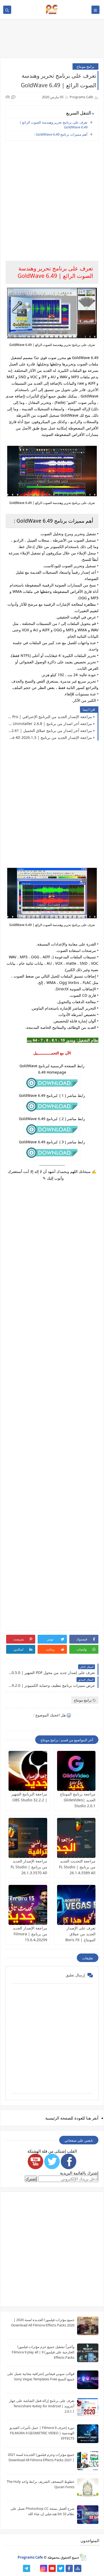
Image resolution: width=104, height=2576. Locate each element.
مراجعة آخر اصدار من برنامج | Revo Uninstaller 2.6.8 (50, 724)
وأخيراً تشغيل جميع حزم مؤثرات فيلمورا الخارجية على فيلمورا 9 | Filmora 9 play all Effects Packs (43, 2352)
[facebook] (69, 2568)
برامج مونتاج (85, 66)
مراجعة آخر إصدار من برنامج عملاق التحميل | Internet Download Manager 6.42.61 (50, 730)
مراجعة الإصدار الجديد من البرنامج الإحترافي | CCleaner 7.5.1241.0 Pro (50, 717)
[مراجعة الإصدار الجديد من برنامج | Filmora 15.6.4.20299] (28, 1905)
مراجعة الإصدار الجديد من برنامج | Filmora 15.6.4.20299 (30, 1934)
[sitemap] (78, 2568)
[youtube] (52, 2568)
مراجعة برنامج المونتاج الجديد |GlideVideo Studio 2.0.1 (78, 1800)
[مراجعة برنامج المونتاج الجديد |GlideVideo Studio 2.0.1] (76, 1771)
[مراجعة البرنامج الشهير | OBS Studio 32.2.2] (28, 1771)
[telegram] (27, 2568)
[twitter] (61, 2568)
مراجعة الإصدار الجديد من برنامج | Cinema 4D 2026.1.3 (50, 737)
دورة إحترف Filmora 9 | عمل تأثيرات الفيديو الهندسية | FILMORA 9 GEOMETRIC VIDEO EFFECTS (42, 2433)
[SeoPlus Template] (83, 2557)
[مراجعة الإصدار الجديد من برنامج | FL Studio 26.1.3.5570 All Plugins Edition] (28, 1838)
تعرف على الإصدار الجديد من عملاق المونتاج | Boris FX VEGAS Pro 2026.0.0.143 (80, 1940)
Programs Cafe (30, 2557)
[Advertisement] (52, 1404)
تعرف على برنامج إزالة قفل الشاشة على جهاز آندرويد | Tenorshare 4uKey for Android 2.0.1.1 (42, 2406)
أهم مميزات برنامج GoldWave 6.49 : (61, 134)
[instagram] (44, 2568)
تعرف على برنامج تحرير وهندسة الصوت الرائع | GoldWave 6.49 (53, 125)
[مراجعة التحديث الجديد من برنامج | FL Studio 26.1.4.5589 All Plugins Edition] (76, 1838)
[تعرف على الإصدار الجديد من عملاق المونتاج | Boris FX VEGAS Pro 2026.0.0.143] (76, 1905)
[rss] (35, 2568)
